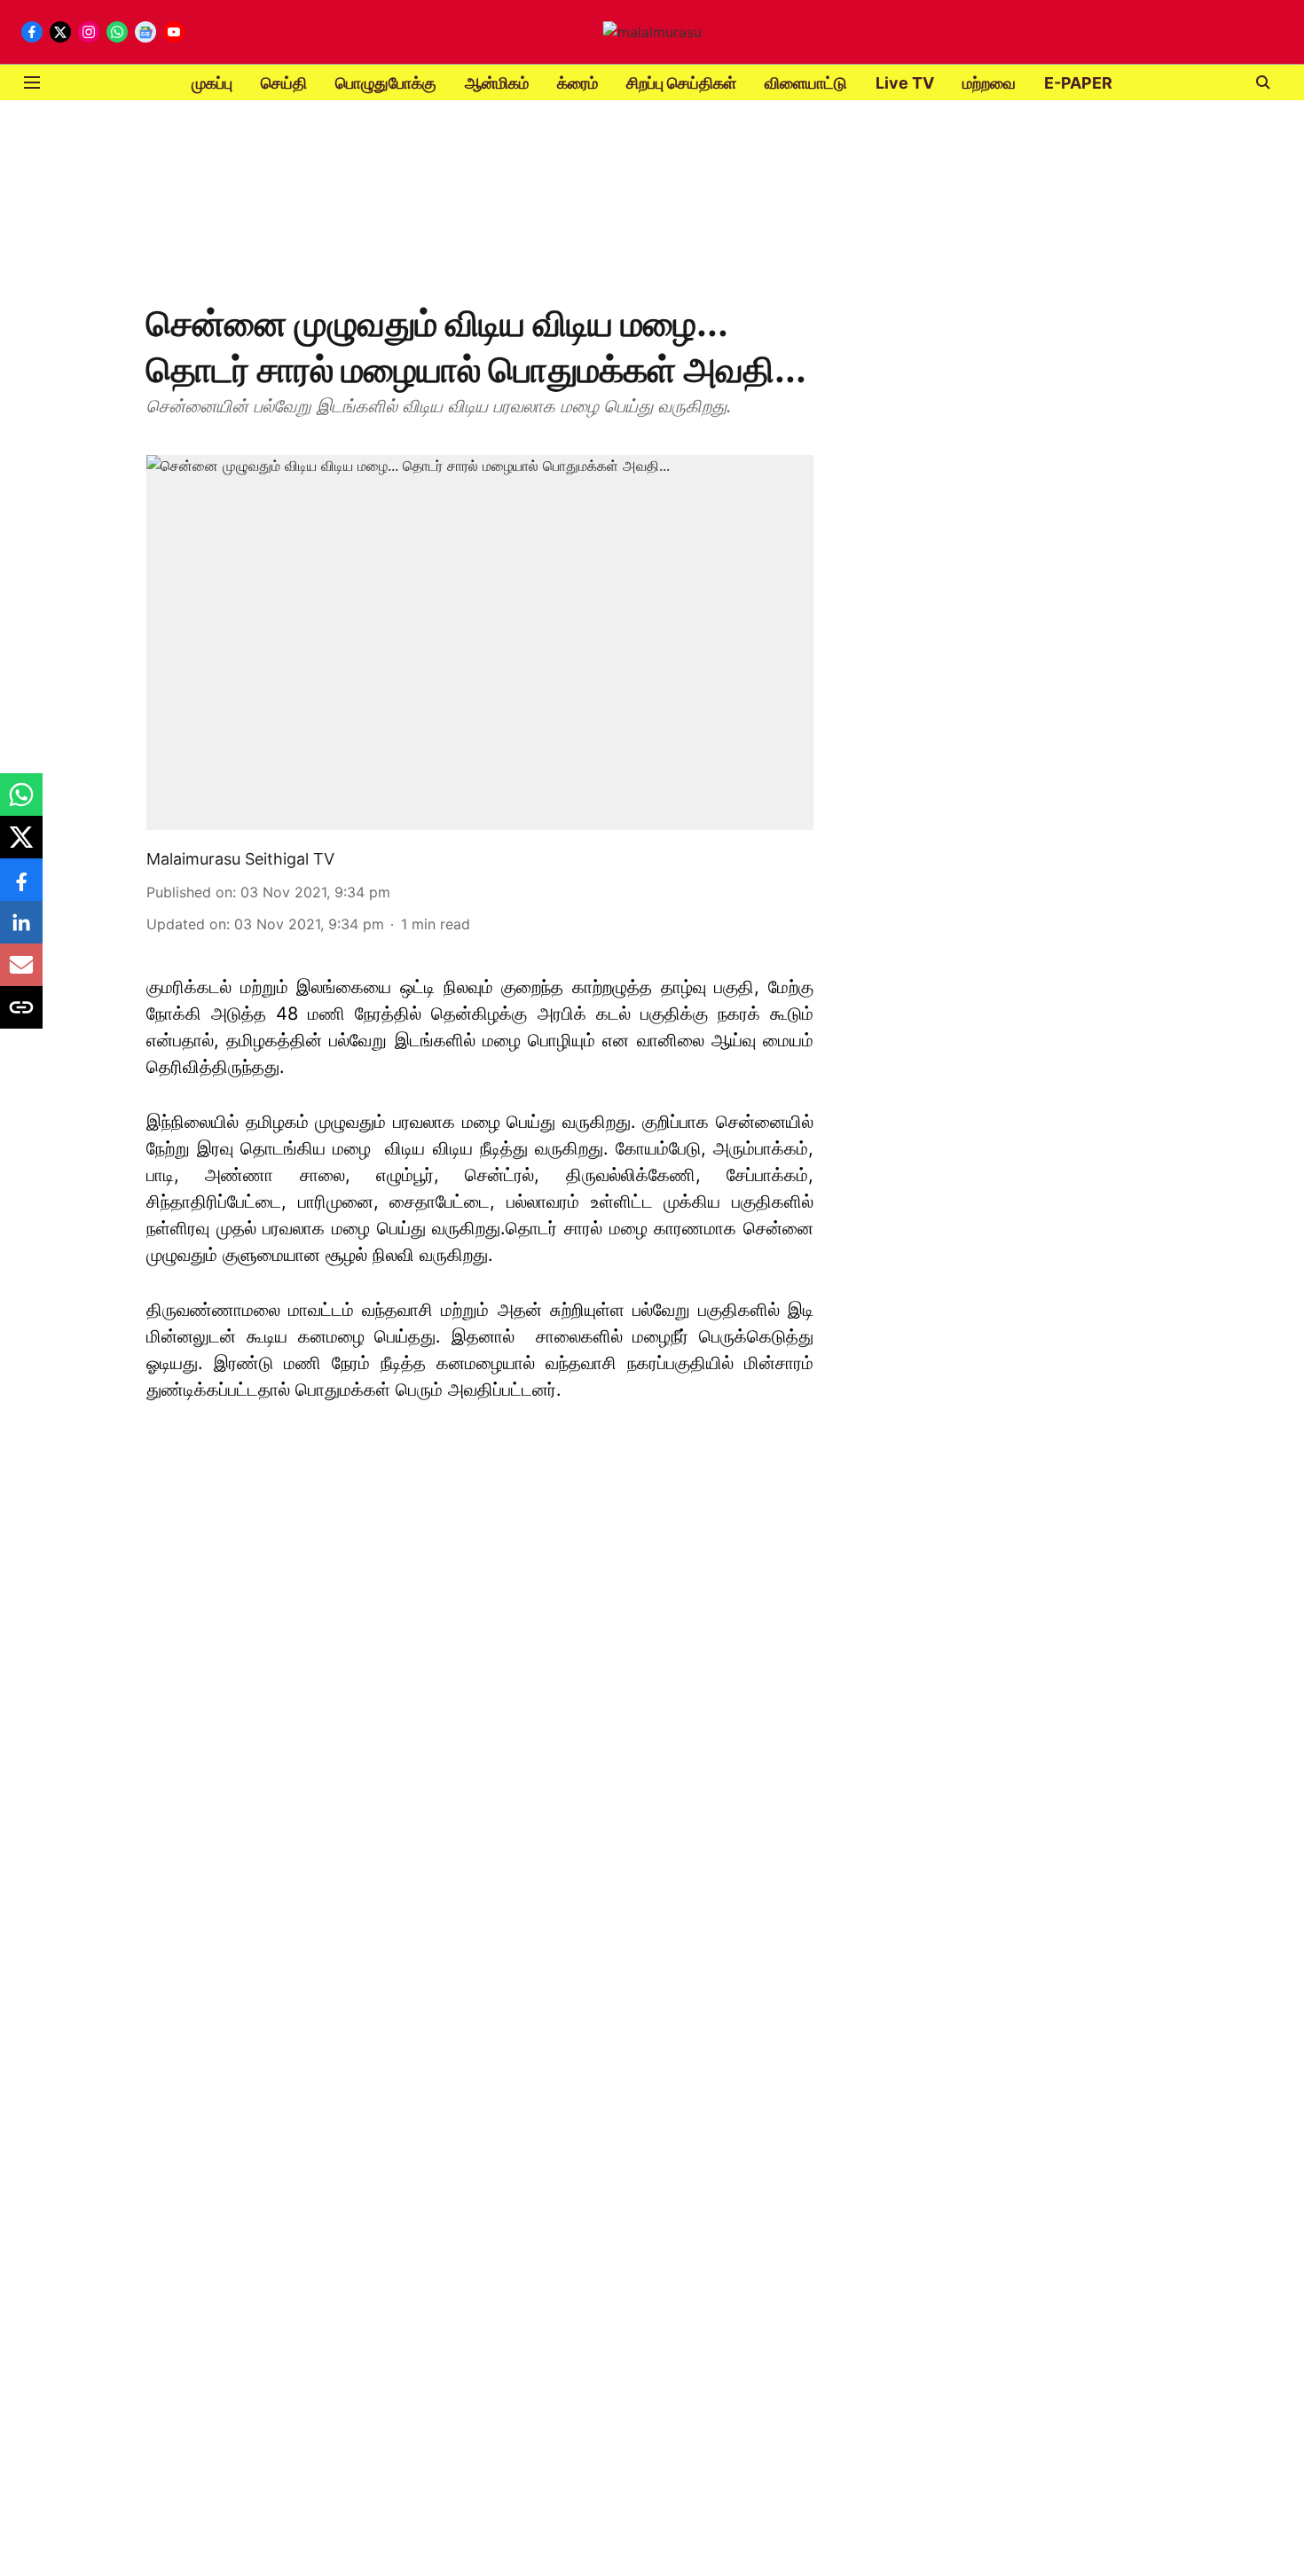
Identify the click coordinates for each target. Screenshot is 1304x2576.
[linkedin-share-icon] (21, 931)
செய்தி (284, 83)
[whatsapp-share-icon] (21, 803)
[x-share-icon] (21, 846)
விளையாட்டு (806, 83)
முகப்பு (212, 83)
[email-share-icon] (21, 974)
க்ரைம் (577, 83)
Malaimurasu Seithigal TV (240, 859)
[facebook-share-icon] (21, 889)
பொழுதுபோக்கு (386, 83)
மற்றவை (989, 83)
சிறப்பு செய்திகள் (681, 83)
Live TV (905, 83)
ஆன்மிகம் (497, 83)
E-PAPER (1078, 83)
